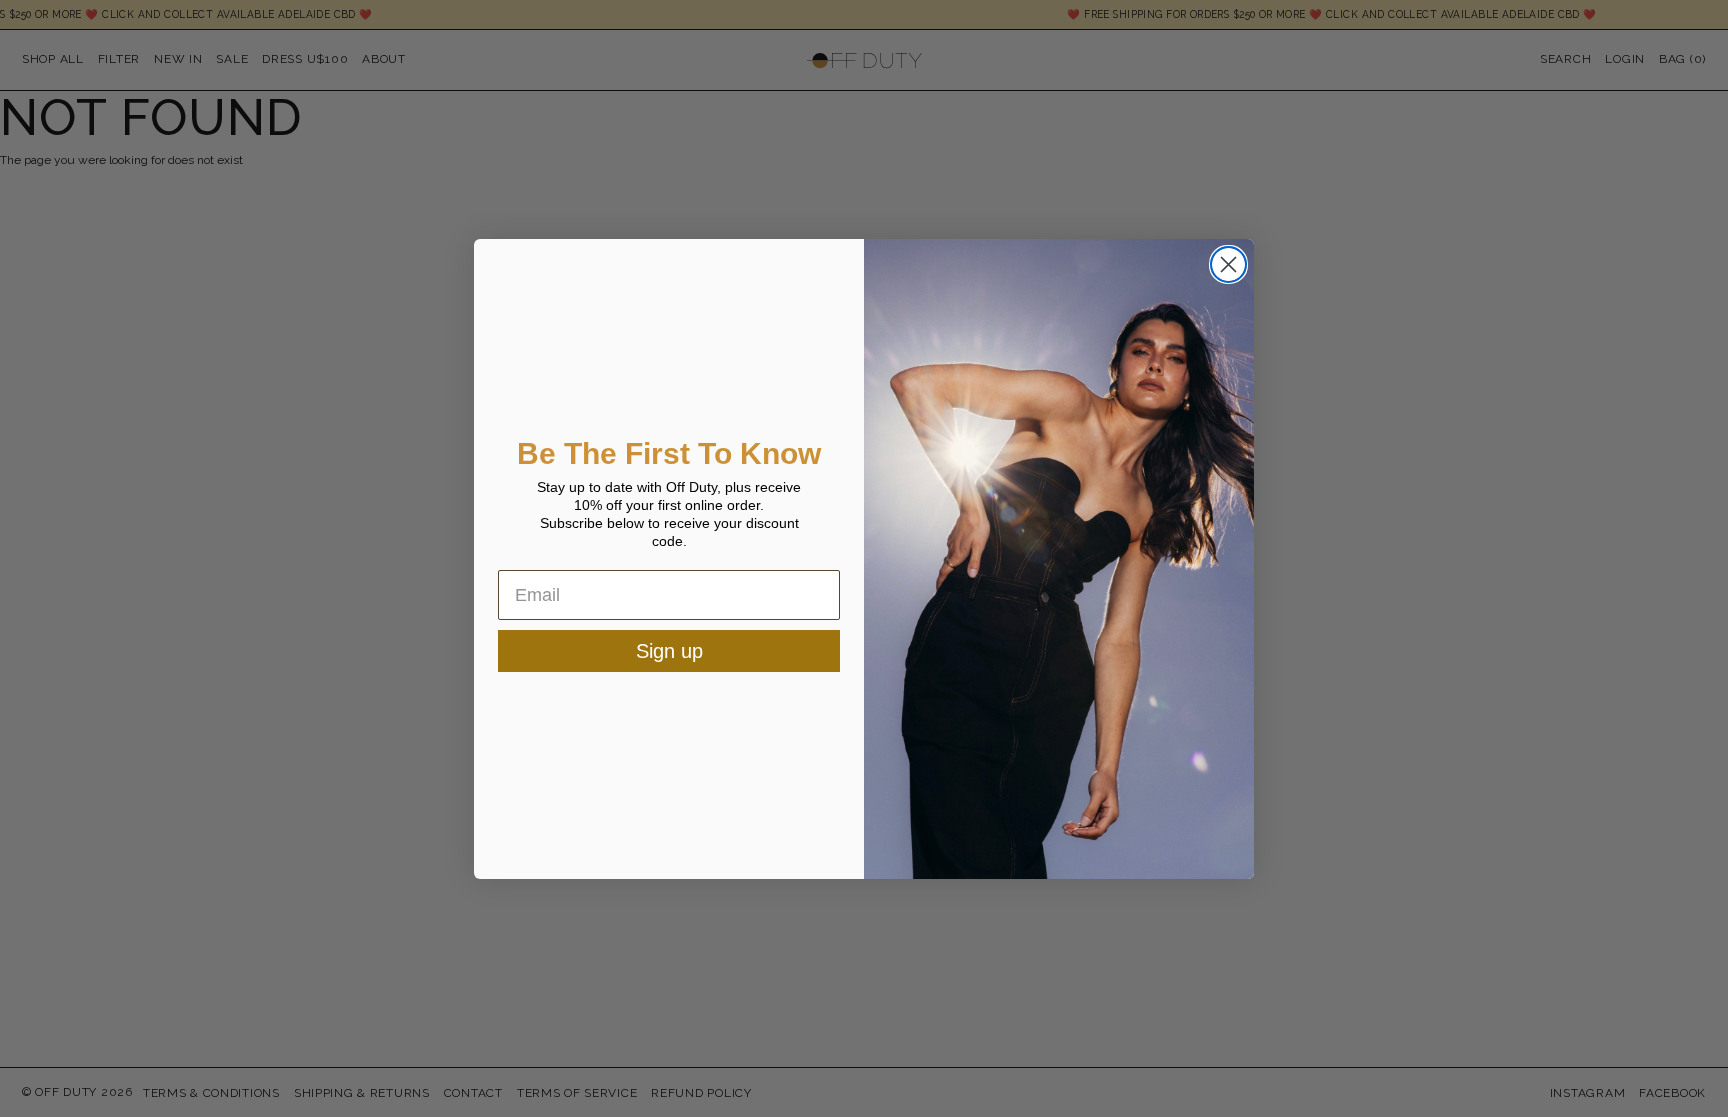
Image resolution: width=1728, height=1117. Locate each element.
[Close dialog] (1228, 264)
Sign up (669, 651)
